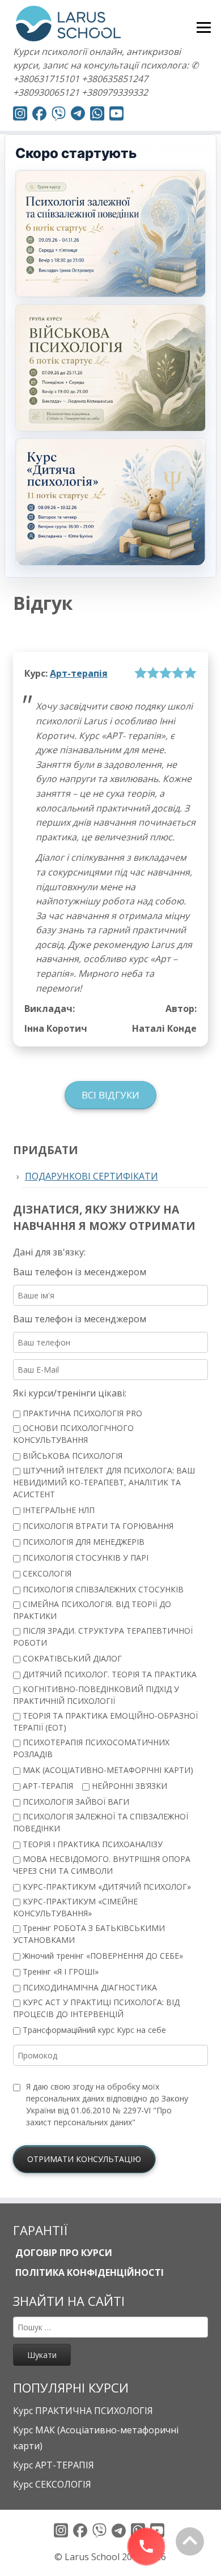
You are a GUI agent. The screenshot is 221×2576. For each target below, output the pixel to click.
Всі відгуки (110, 1095)
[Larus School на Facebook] (39, 115)
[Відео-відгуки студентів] (116, 115)
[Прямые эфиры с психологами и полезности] (20, 115)
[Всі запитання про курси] (59, 115)
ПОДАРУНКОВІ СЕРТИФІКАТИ (92, 1176)
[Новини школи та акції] (78, 115)
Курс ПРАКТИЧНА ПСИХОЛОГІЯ (83, 2411)
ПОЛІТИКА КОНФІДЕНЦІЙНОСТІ (88, 2272)
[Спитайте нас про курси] (97, 115)
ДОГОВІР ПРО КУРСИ (63, 2253)
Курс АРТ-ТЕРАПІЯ (54, 2465)
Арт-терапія (79, 673)
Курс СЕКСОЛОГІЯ (52, 2484)
